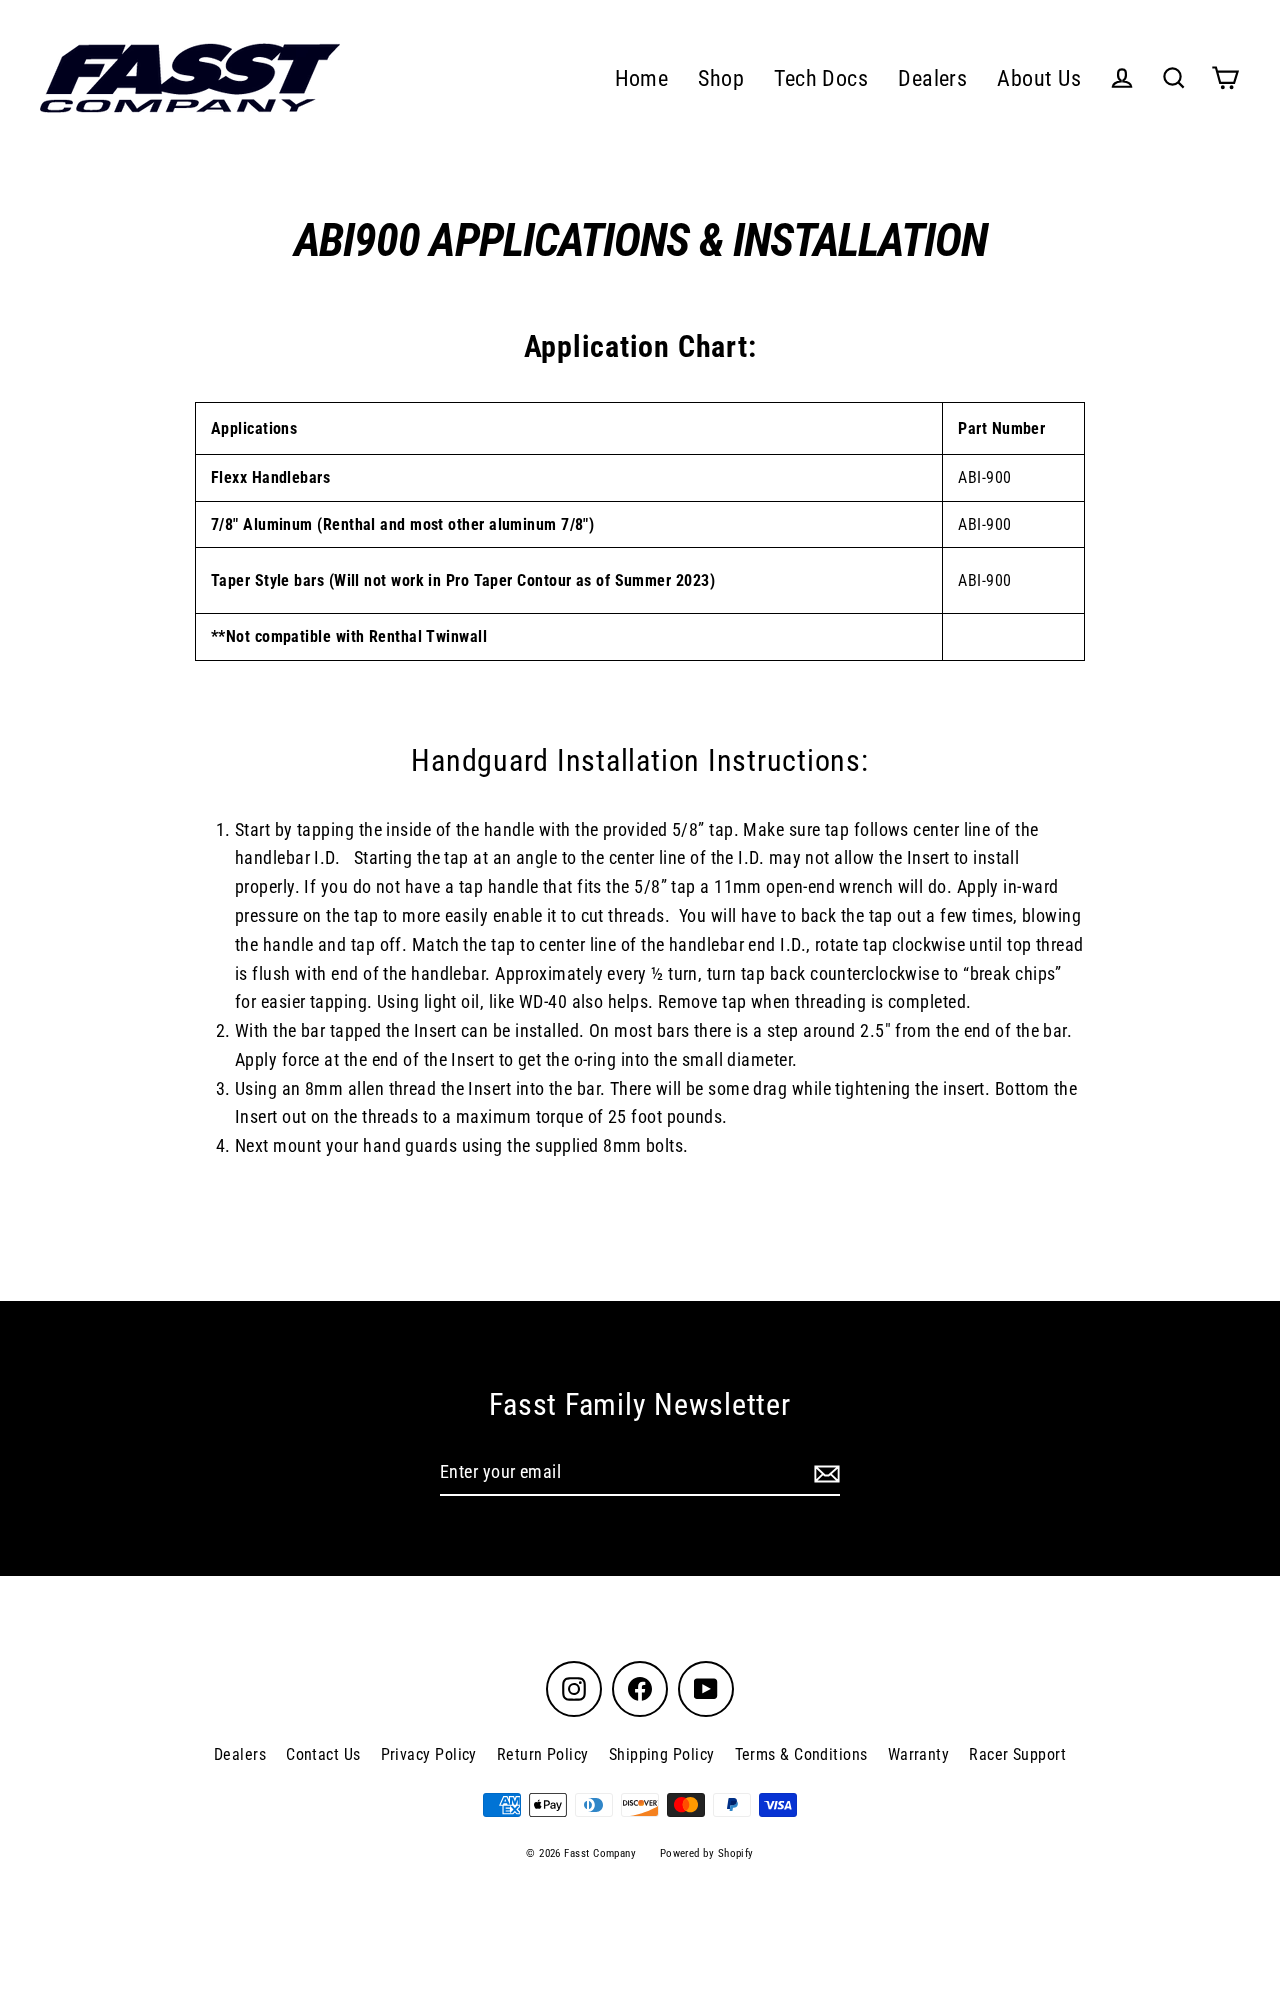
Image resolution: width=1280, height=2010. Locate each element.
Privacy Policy (429, 1754)
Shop (721, 78)
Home (642, 78)
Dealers (932, 78)
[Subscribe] (824, 1473)
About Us (1039, 78)
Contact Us (323, 1754)
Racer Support (1017, 1754)
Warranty (919, 1754)
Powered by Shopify (707, 1853)
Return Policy (543, 1754)
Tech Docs (821, 78)
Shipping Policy (662, 1754)
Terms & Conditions (801, 1754)
